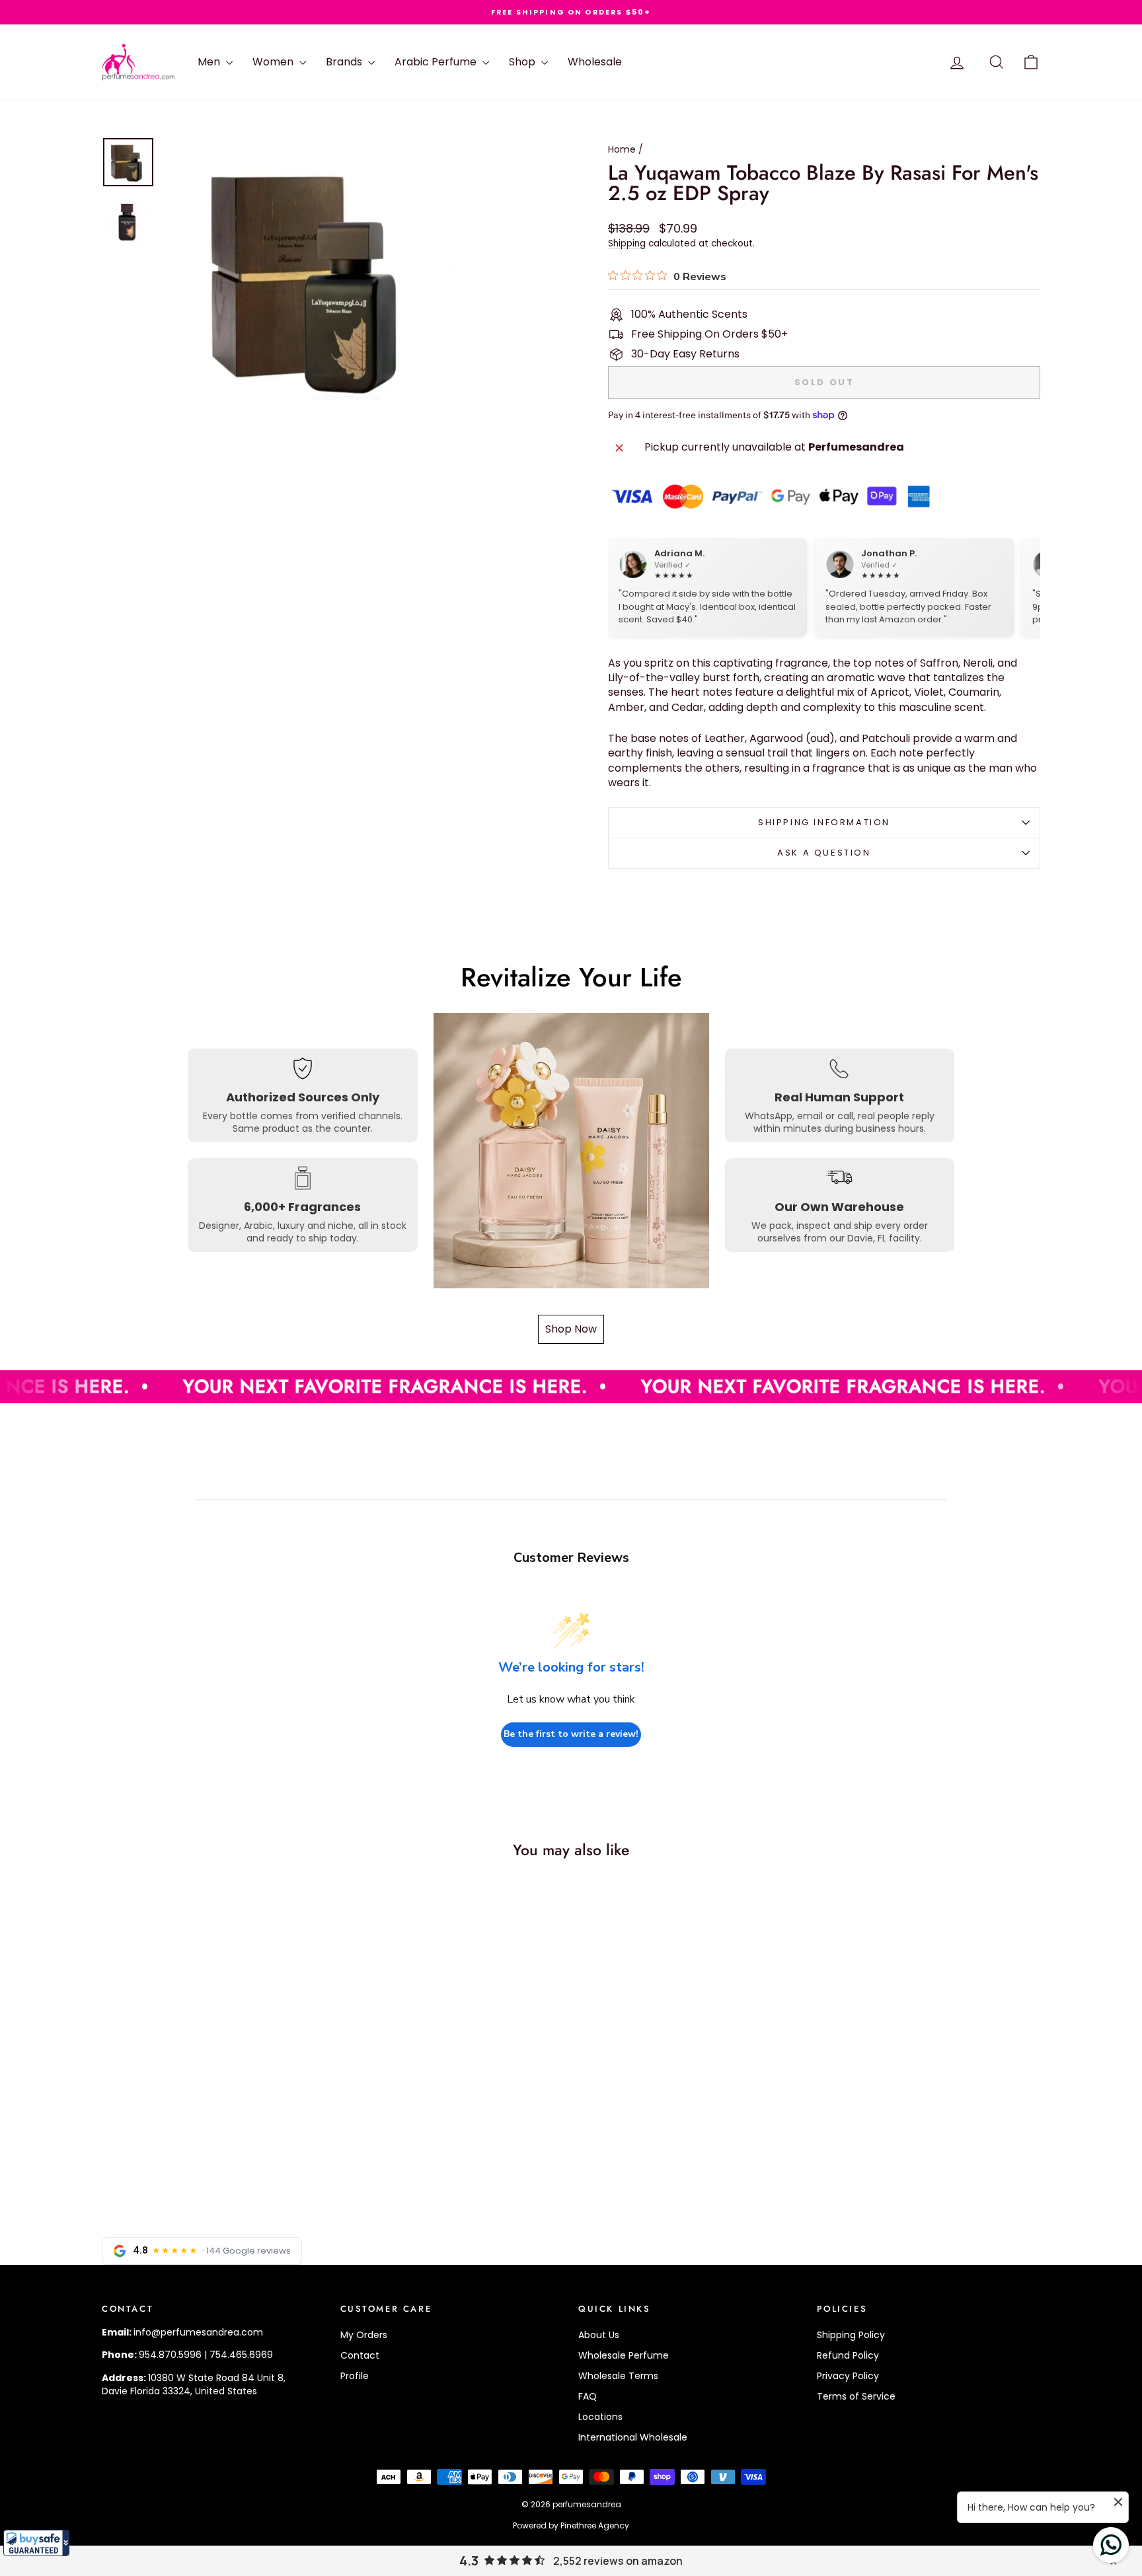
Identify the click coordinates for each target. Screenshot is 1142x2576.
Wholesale (595, 62)
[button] (36, 2543)
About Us (599, 2335)
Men (210, 62)
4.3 (469, 2561)
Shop (523, 62)
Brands (345, 62)
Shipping (627, 243)
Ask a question (824, 853)
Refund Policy (848, 2355)
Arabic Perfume (437, 62)
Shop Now (571, 1329)
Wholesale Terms (618, 2376)
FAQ (588, 2396)
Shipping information (824, 822)
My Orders (364, 2335)
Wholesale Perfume (624, 2355)
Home (622, 149)
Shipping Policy (851, 2335)
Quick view (214, 2100)
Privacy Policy (848, 2376)
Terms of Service (856, 2396)
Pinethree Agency (595, 2525)
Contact (360, 2355)
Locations (600, 2417)
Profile (355, 2376)
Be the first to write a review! (571, 1734)
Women (274, 62)
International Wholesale (633, 2437)
